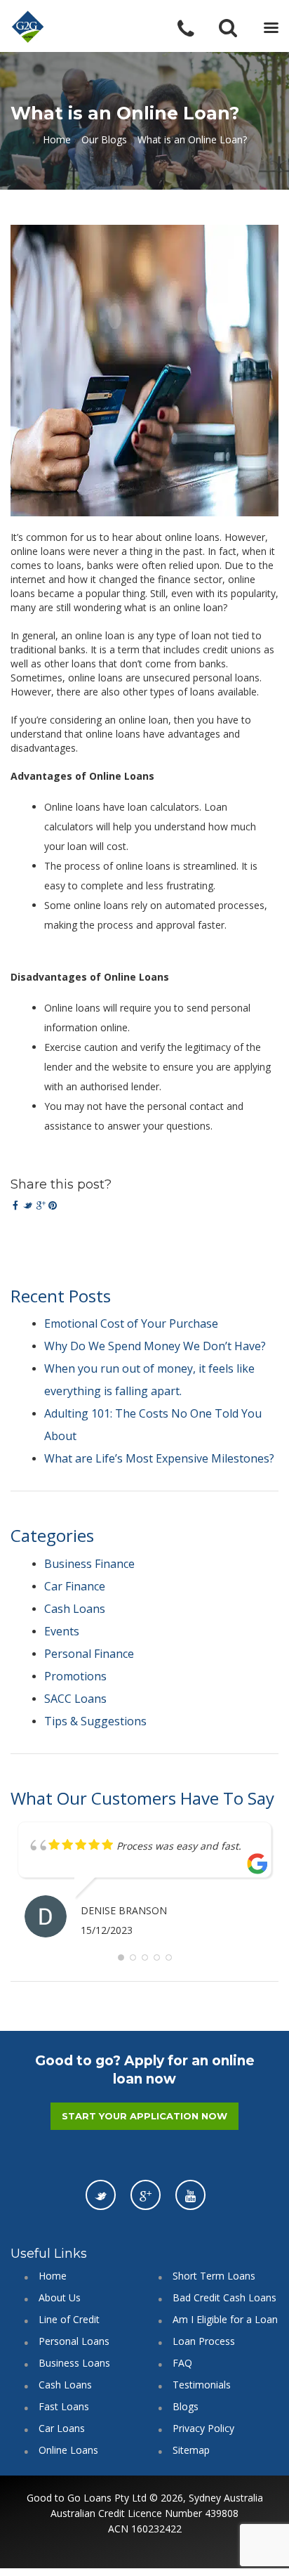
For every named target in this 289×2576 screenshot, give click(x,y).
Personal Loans (74, 2341)
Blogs (186, 2406)
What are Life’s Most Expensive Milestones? (159, 1458)
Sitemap (191, 2450)
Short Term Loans (214, 2276)
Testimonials (202, 2385)
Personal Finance (89, 1654)
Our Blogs (104, 139)
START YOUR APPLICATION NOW (144, 2116)
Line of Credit (69, 2319)
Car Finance (75, 1586)
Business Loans (74, 2363)
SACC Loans (75, 1699)
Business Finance (89, 1564)
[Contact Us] (195, 29)
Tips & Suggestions (95, 1721)
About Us (60, 2297)
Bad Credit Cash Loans (224, 2297)
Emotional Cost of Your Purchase (131, 1323)
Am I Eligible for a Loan (225, 2319)
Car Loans (62, 2428)
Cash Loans (75, 1609)
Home (57, 139)
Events (62, 1631)
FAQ (182, 2363)
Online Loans (68, 2450)
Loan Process (204, 2341)
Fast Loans (64, 2406)
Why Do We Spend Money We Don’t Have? (155, 1346)
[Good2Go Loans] (28, 27)
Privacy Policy (203, 2428)
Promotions (75, 1676)
